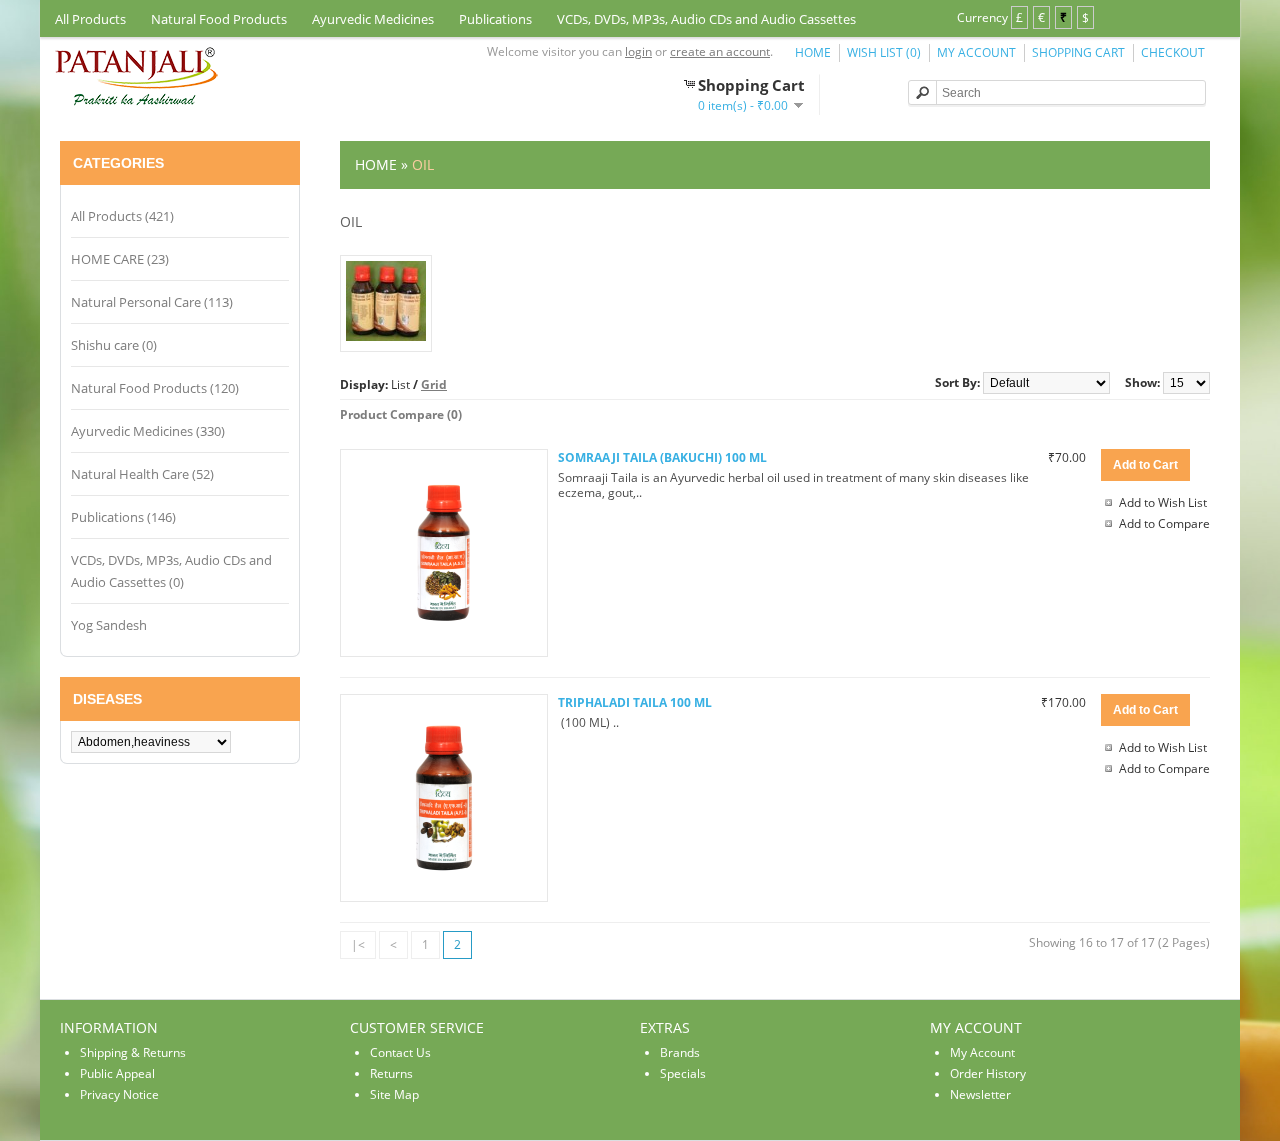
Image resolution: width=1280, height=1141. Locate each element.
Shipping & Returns (133, 1052)
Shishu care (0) (114, 345)
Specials (683, 1073)
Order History (988, 1073)
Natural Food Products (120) (155, 388)
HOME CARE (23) (120, 259)
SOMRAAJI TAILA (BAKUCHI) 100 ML (662, 457)
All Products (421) (122, 216)
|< (358, 944)
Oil (423, 164)
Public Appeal (117, 1073)
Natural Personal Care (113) (152, 302)
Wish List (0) (884, 52)
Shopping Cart (1078, 52)
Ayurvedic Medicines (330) (148, 431)
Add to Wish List (1163, 502)
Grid (434, 384)
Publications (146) (123, 517)
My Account (976, 52)
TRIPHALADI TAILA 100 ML (635, 702)
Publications (495, 19)
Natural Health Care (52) (142, 474)
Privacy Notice (119, 1094)
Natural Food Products (219, 19)
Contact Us (400, 1052)
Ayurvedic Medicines (373, 19)
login (638, 51)
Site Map (394, 1094)
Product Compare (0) (401, 414)
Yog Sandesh (109, 625)
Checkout (1173, 52)
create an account (720, 51)
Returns (391, 1073)
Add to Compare (1164, 523)
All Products (90, 19)
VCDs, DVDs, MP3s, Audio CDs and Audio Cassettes (706, 19)
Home (813, 52)
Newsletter (980, 1094)
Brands (680, 1052)
